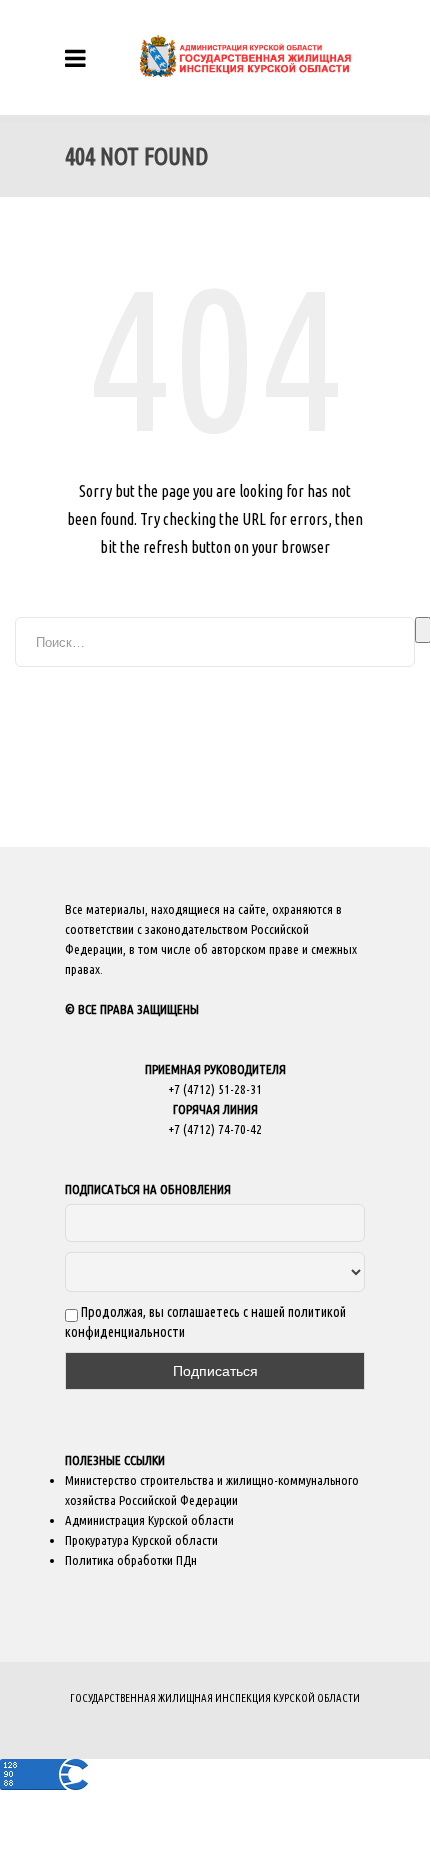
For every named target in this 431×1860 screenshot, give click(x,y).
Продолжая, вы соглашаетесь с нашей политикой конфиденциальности (205, 1322)
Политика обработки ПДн (131, 1560)
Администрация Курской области (149, 1520)
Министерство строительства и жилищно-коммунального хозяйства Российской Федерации (212, 1490)
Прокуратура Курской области (141, 1540)
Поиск (423, 630)
